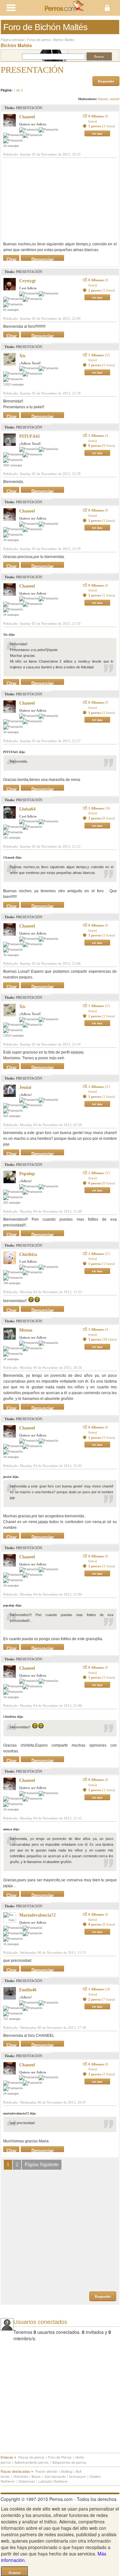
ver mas (97, 134)
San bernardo (55, 2476)
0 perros (102, 445)
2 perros (102, 290)
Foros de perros (39, 40)
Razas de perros (31, 2457)
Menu (30, 8)
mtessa (26, 1330)
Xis (22, 356)
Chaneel (27, 117)
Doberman (27, 2481)
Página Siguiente (42, 2164)
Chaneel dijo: (12, 857)
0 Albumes (98, 119)
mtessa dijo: (11, 1829)
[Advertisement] (51, 199)
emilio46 (28, 1990)
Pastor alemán (46, 2471)
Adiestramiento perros (32, 2462)
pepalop (27, 1174)
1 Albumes (99, 358)
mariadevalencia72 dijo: (20, 2113)
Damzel (103, 99)
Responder (106, 81)
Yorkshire (21, 2476)
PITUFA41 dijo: (14, 752)
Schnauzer (78, 2476)
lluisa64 (27, 809)
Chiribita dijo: (13, 1717)
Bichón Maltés (64, 40)
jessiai (25, 1087)
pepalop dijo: (12, 1605)
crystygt (28, 281)
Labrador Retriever (53, 2481)
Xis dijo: (9, 635)
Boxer (36, 2476)
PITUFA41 (30, 436)
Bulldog (67, 2471)
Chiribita (28, 1254)
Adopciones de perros (69, 2462)
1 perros (102, 126)
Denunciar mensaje (43, 258)
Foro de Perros (60, 2457)
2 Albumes (99, 1175)
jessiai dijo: (11, 1477)
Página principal (12, 40)
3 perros (103, 1339)
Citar (12, 258)
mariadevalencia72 (37, 1915)
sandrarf (114, 99)
